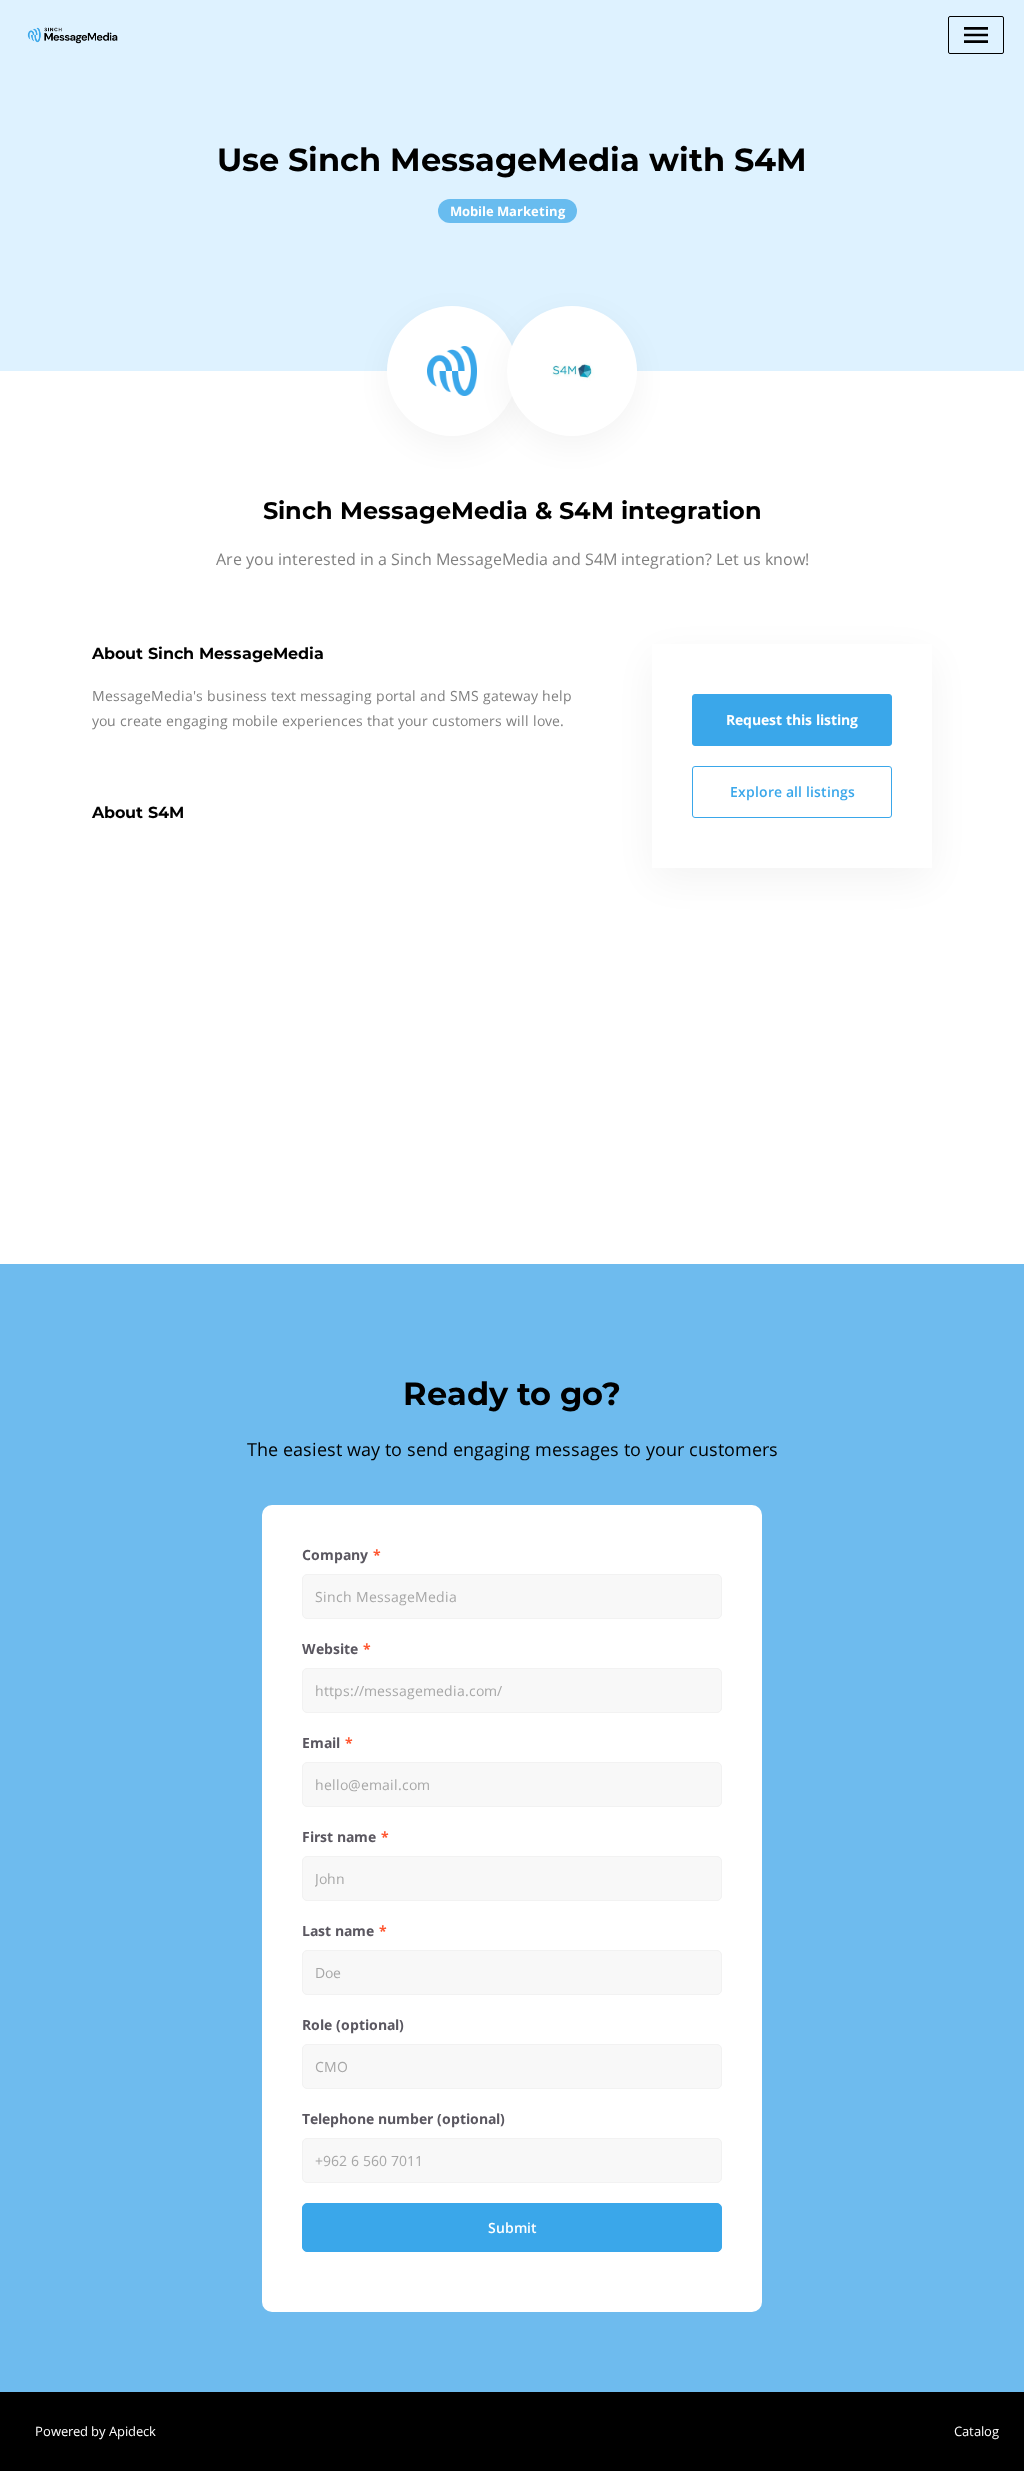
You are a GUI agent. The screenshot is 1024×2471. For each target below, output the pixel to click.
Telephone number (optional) (403, 2118)
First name (339, 1836)
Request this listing (792, 719)
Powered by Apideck (95, 2431)
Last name (338, 1930)
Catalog (976, 2431)
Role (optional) (353, 2024)
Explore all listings (792, 791)
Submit (512, 2227)
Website (330, 1648)
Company (335, 1554)
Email (321, 1742)
